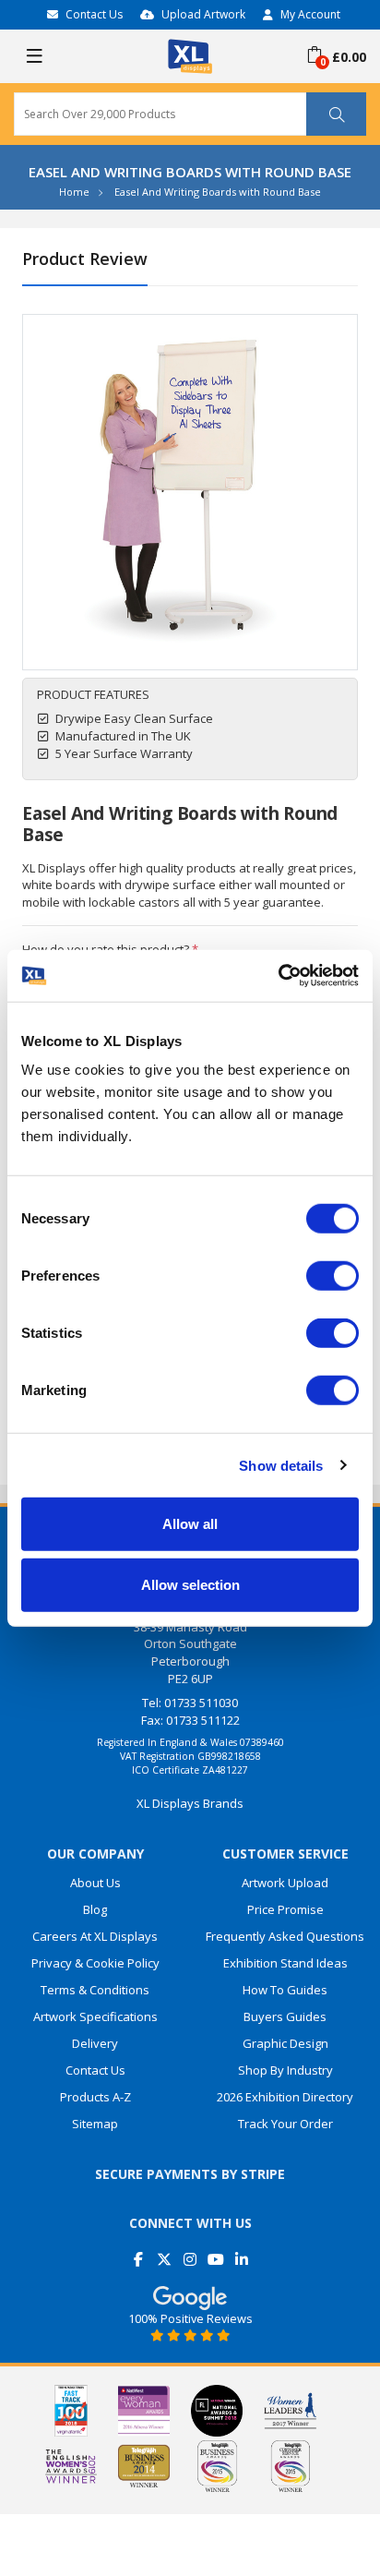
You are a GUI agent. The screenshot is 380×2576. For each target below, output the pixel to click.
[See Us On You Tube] (216, 2252)
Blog (95, 1909)
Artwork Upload (285, 1883)
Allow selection (190, 1584)
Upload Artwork (203, 14)
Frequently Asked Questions (285, 1936)
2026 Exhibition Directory (285, 2097)
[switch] (332, 1276)
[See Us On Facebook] (139, 2252)
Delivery (95, 2043)
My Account (310, 14)
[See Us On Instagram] (190, 2252)
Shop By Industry (285, 2070)
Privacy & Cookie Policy (95, 1963)
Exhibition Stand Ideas (285, 1963)
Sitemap (95, 2124)
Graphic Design (285, 2043)
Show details (281, 1465)
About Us (95, 1883)
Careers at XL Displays (95, 1936)
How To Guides (285, 1990)
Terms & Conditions (95, 1990)
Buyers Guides (285, 2016)
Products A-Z (95, 2097)
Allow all (190, 1524)
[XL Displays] (190, 54)
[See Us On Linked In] (242, 2252)
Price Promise (285, 1909)
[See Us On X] (165, 2252)
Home (74, 192)
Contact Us (94, 14)
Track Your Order (285, 2124)
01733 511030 (201, 1703)
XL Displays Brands (190, 1803)
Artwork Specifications (95, 2016)
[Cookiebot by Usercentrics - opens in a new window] (278, 976)
